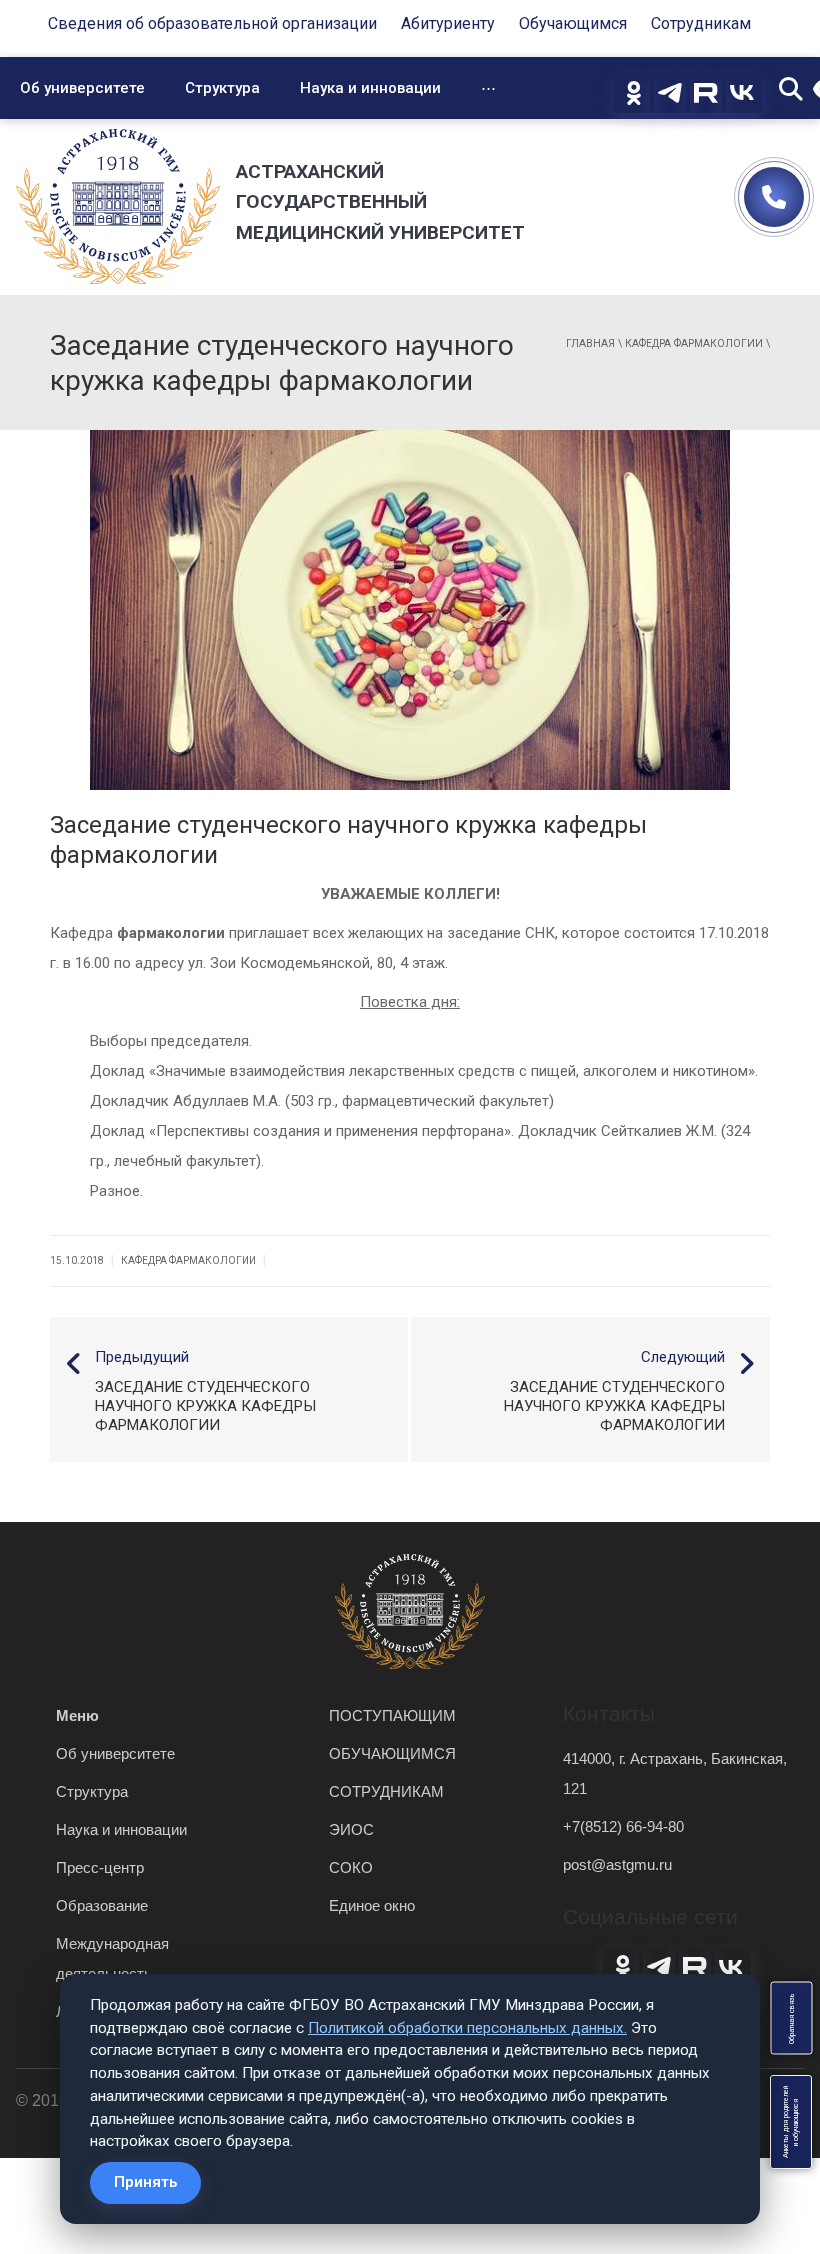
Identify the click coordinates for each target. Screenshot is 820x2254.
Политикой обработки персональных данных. (467, 2028)
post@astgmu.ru (617, 1864)
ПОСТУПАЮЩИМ (392, 1715)
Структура (222, 88)
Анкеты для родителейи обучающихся (791, 2122)
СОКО (351, 1867)
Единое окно (372, 1905)
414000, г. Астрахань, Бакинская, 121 (675, 1773)
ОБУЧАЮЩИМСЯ (392, 1753)
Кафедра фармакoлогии (694, 343)
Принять (145, 2182)
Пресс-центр (100, 1867)
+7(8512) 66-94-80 (623, 1826)
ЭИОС (351, 1829)
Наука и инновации (370, 88)
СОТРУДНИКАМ (386, 1791)
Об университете (82, 88)
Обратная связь (791, 2018)
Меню (77, 1715)
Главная (590, 343)
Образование (102, 1905)
